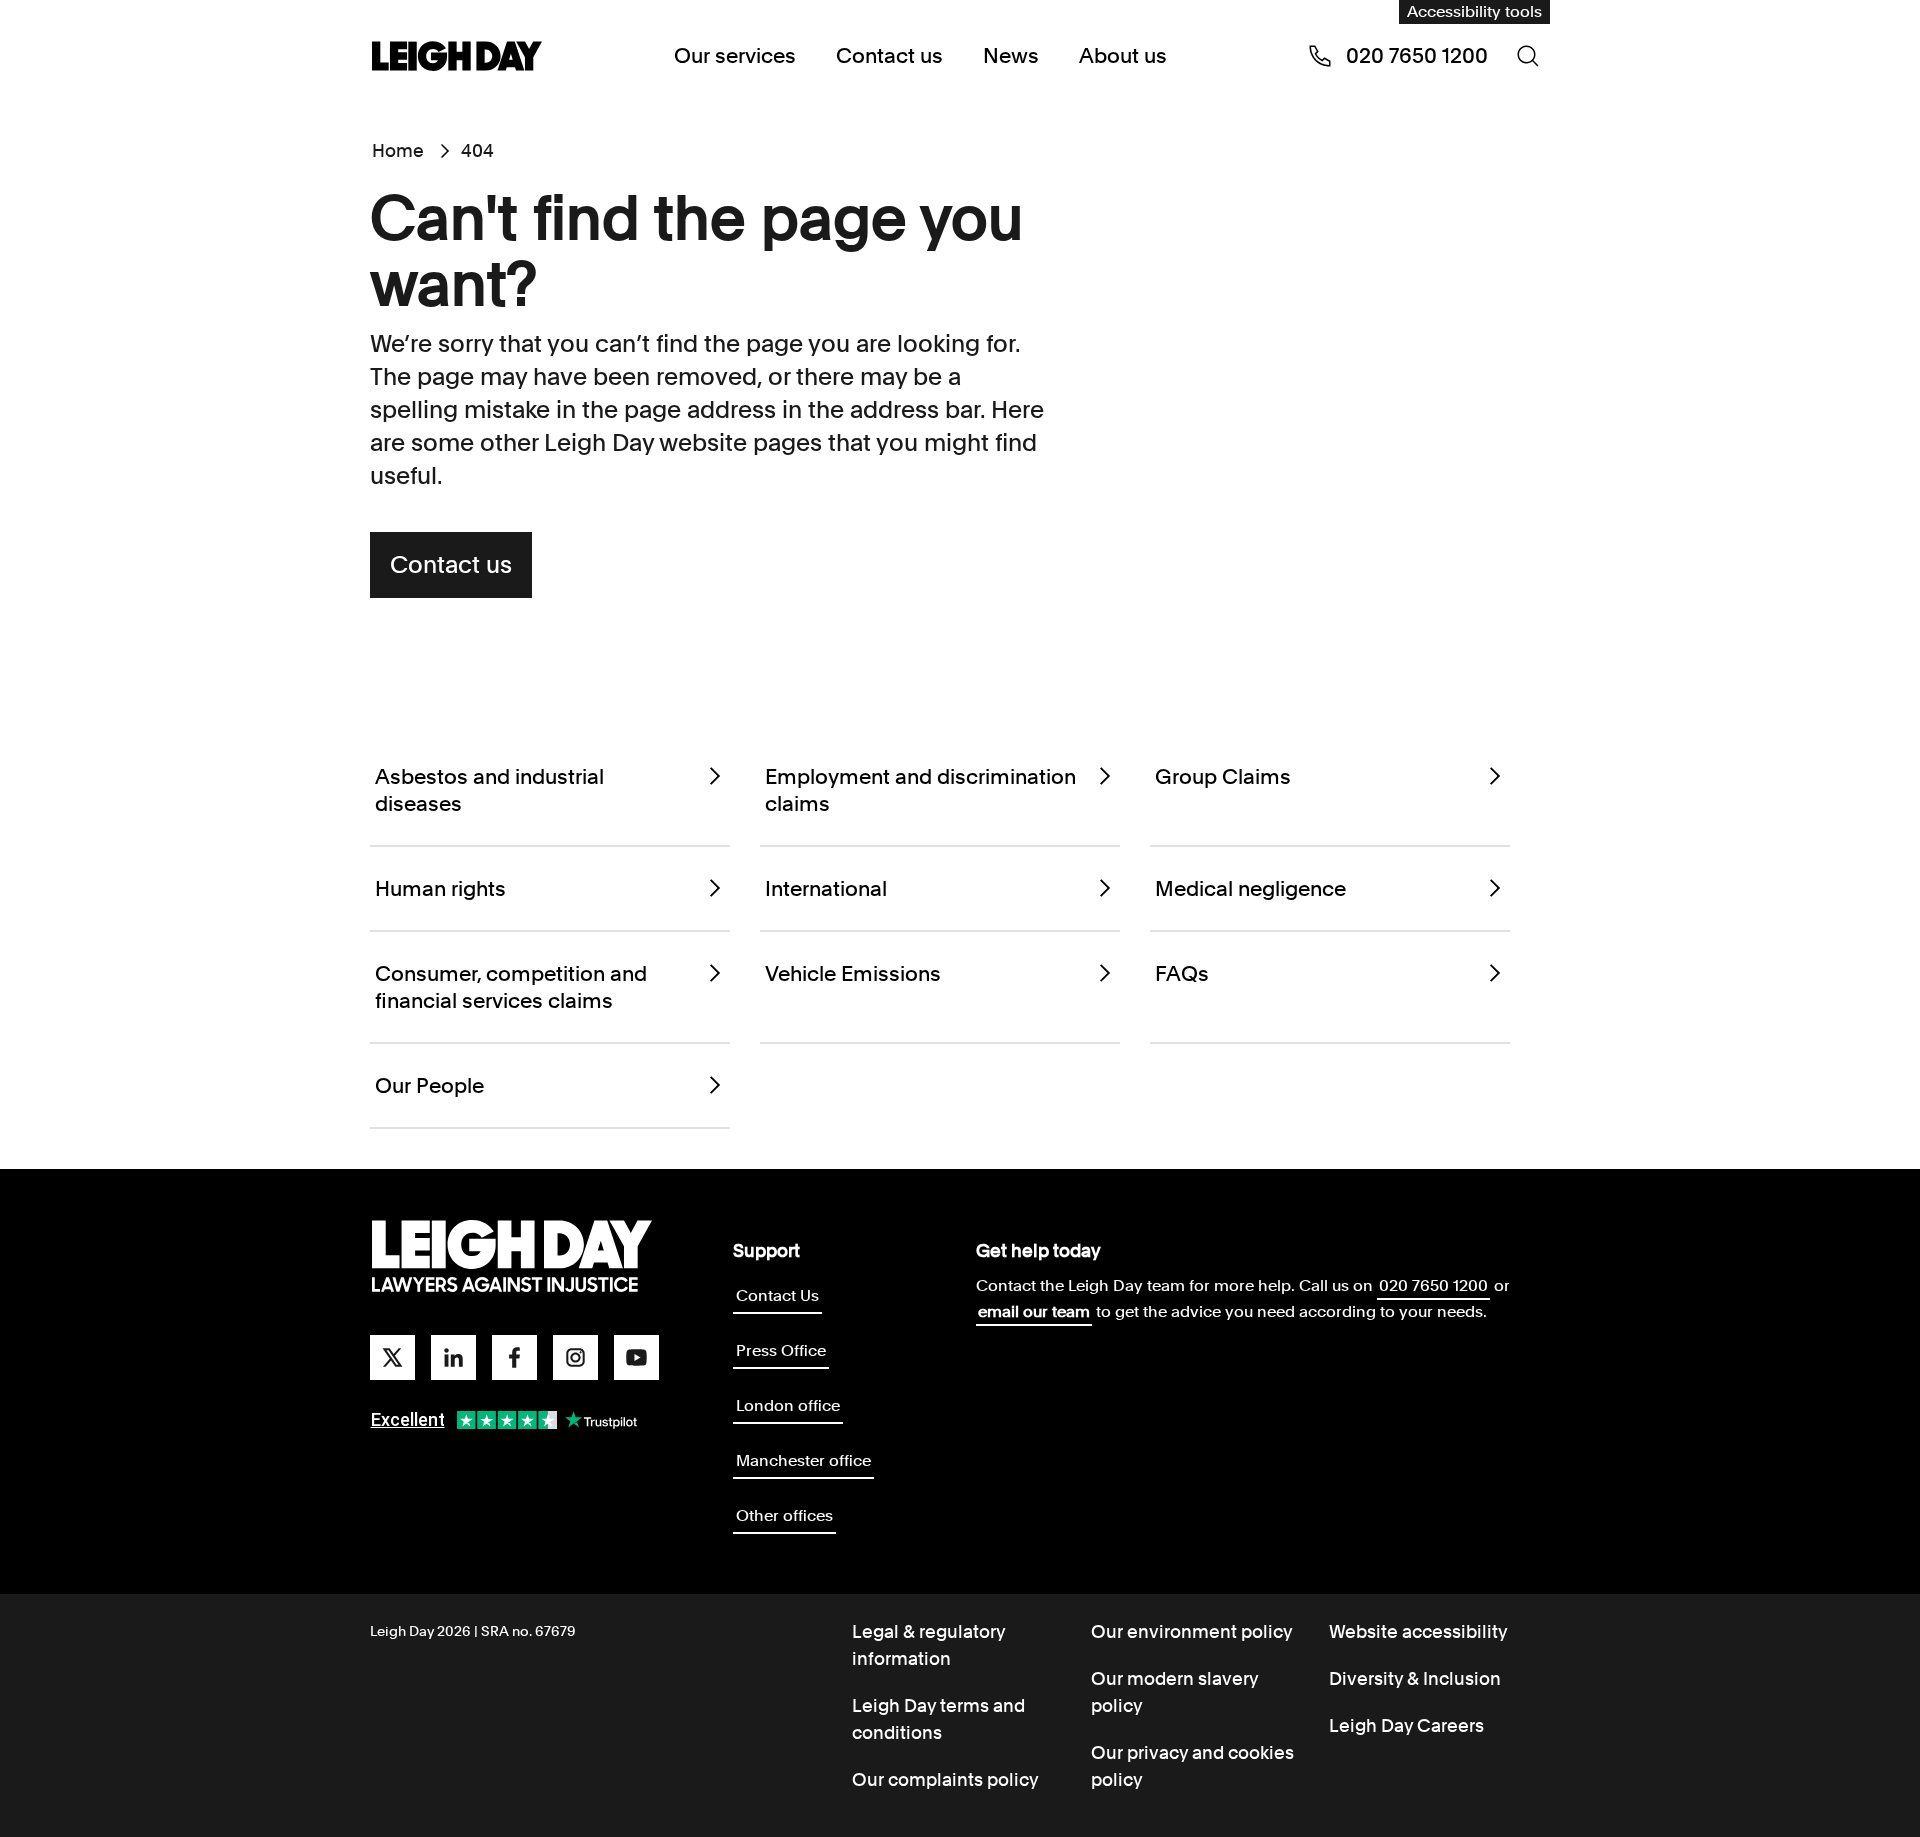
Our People (429, 1085)
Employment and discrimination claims (920, 790)
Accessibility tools (1474, 11)
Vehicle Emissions (853, 973)
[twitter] (392, 1357)
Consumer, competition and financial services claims (511, 987)
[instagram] (575, 1357)
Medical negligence (1250, 888)
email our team (1034, 1311)
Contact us (889, 55)
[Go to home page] (457, 58)
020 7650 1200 (1433, 1285)
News (1011, 55)
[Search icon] (1528, 56)
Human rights (440, 888)
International (826, 888)
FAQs (1182, 973)
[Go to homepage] (512, 1257)
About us (1123, 55)
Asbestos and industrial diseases (489, 790)
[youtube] (636, 1357)
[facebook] (514, 1357)
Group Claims (1223, 776)
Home (398, 150)
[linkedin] (453, 1357)
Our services (735, 55)
